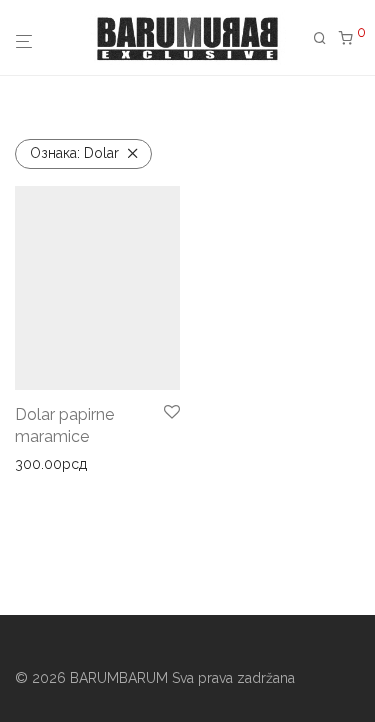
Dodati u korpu (57, 464)
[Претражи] (326, 38)
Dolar (74, 153)
